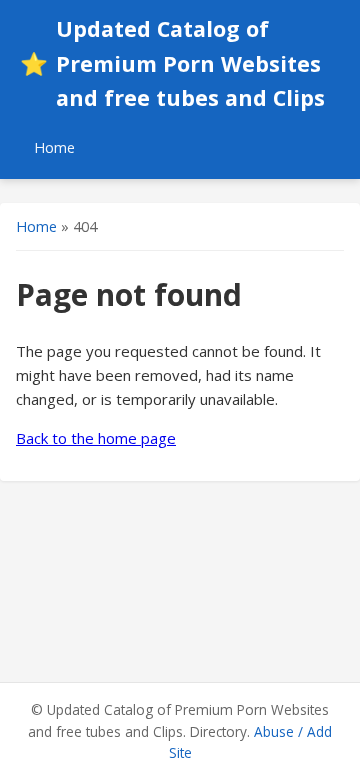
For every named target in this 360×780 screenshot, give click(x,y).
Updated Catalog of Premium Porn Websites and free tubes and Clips (172, 63)
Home (54, 147)
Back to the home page (96, 438)
